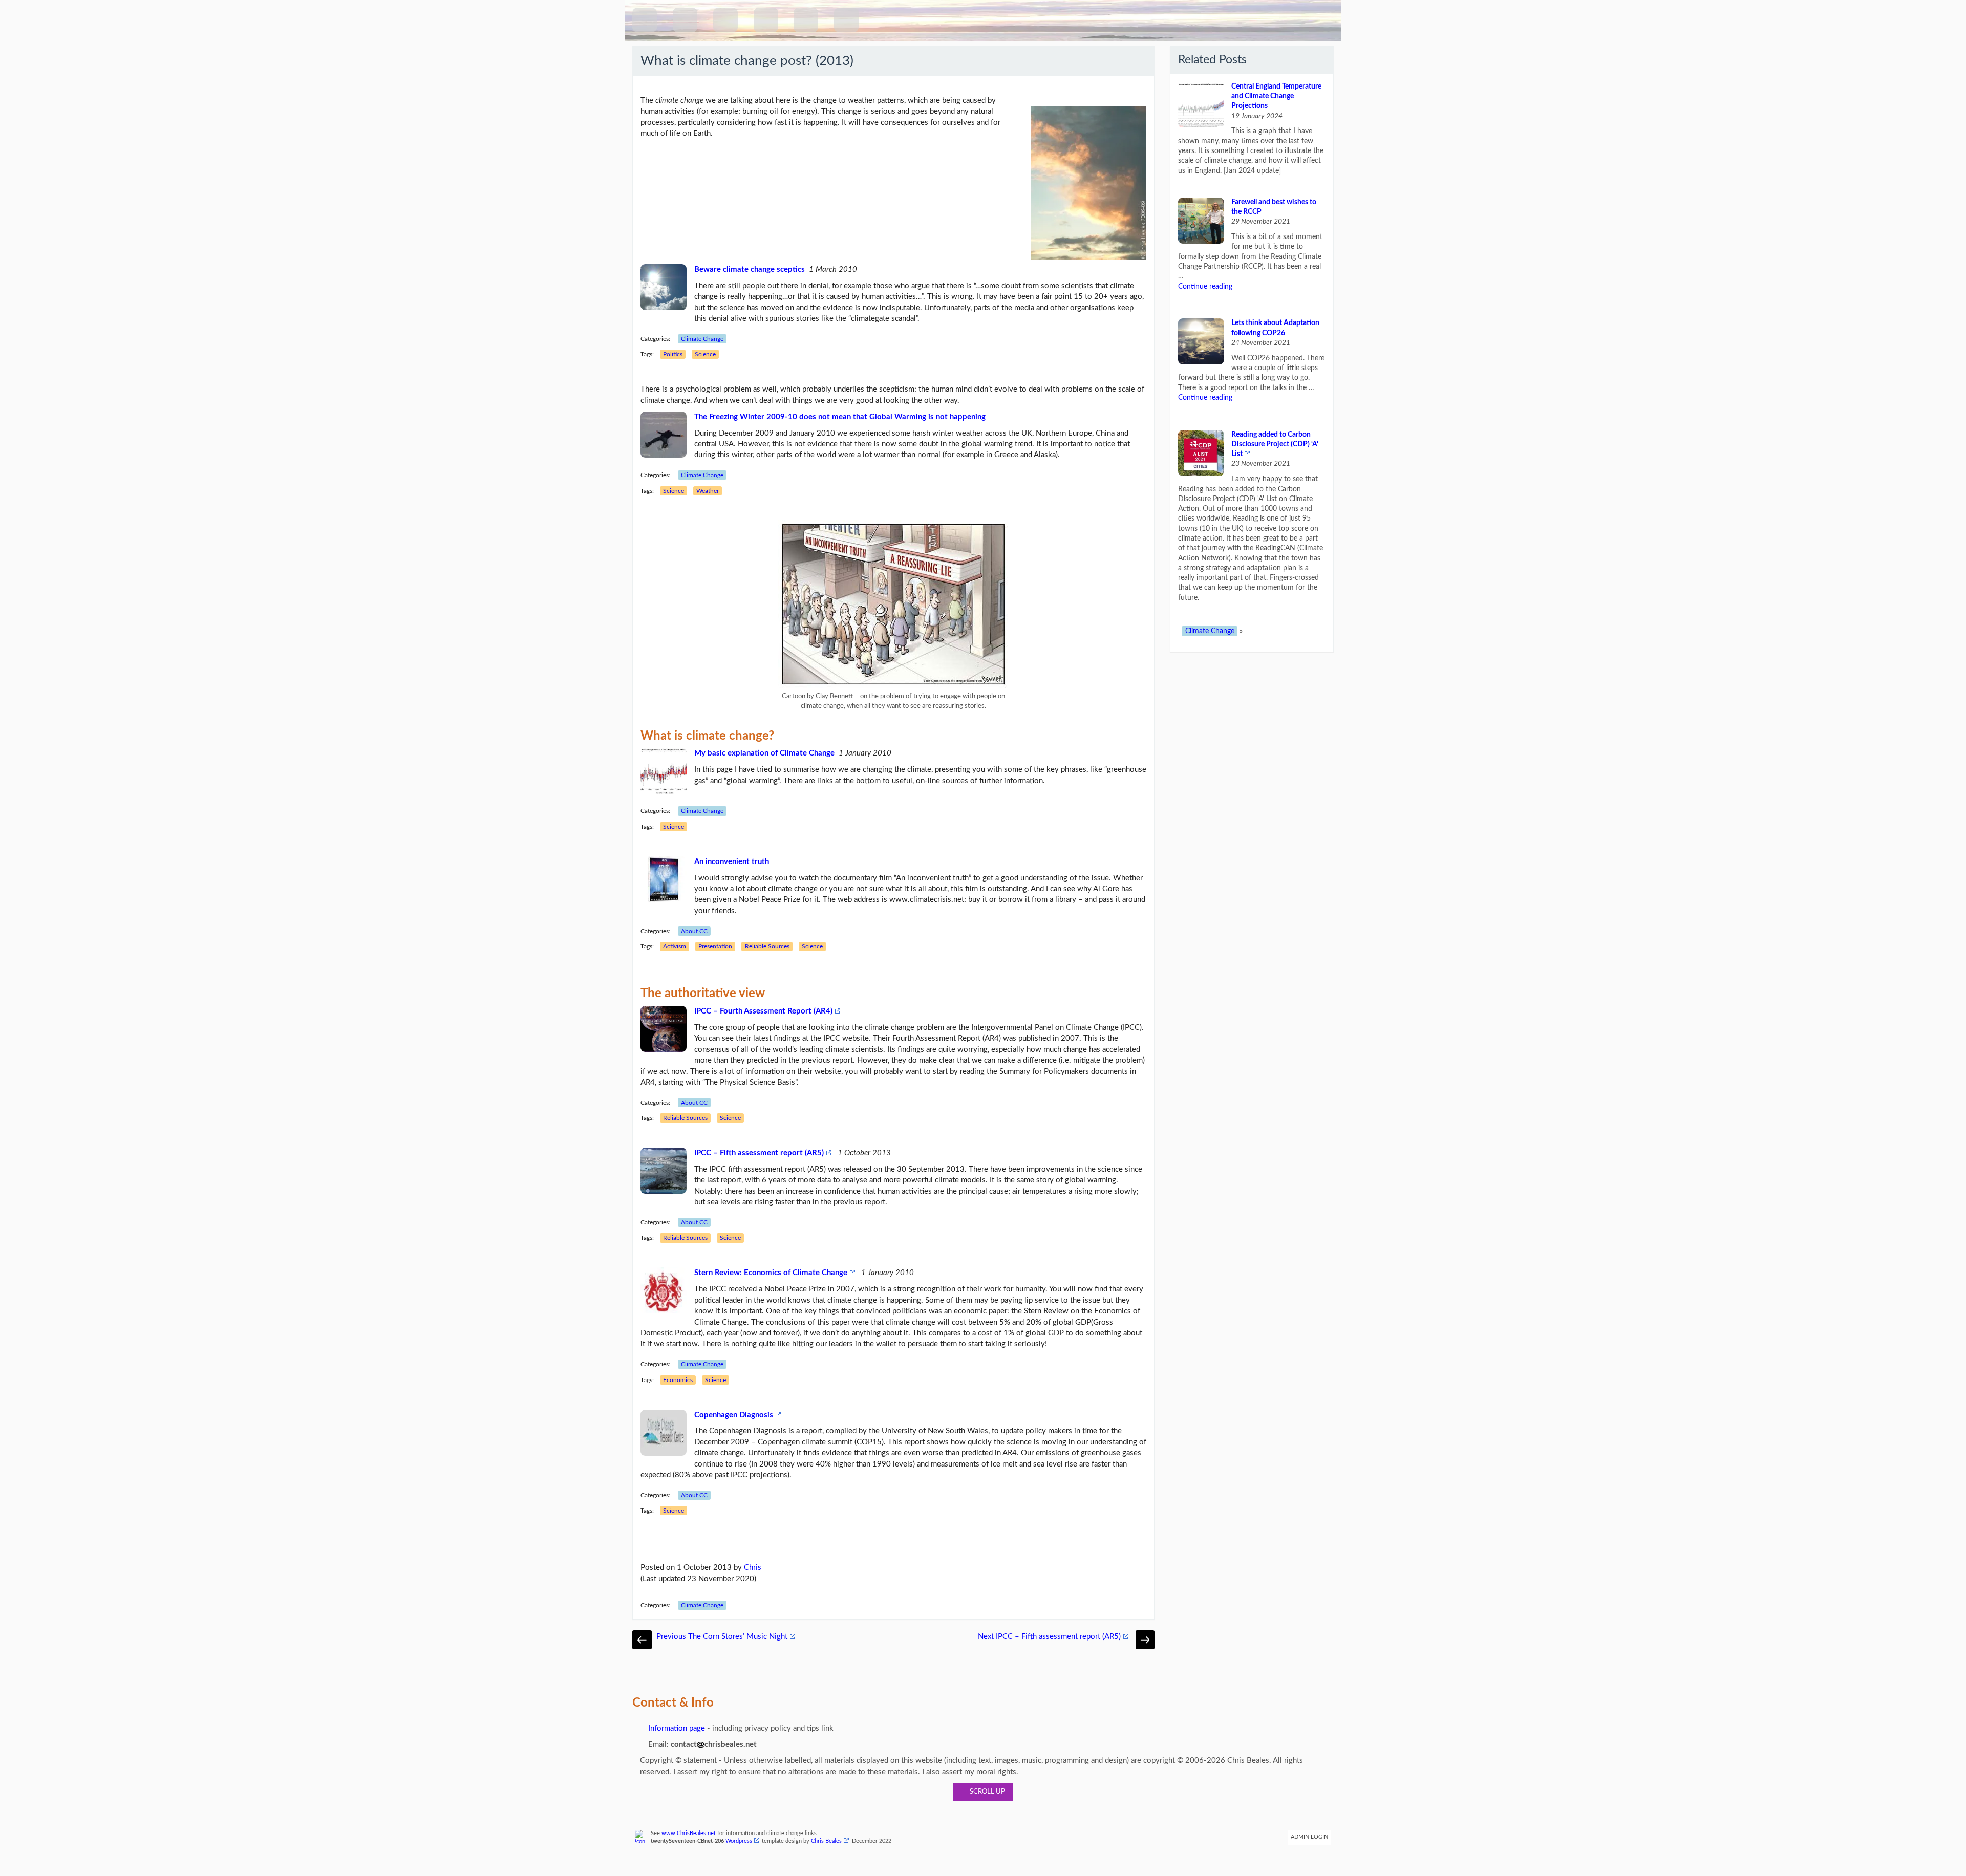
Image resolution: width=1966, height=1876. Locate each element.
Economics (678, 1380)
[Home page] (645, 20)
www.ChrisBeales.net (689, 1834)
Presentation (715, 946)
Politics (673, 354)
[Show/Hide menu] (685, 20)
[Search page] (725, 20)
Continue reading (1205, 287)
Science (705, 354)
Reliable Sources (767, 946)
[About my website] (846, 20)
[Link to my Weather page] (806, 20)
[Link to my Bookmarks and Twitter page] (766, 20)
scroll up (986, 1792)
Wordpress (739, 1841)
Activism (675, 946)
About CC (694, 931)
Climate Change (702, 339)
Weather (708, 491)
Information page (676, 1728)
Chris (753, 1568)
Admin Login (1309, 1837)
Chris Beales (826, 1841)
